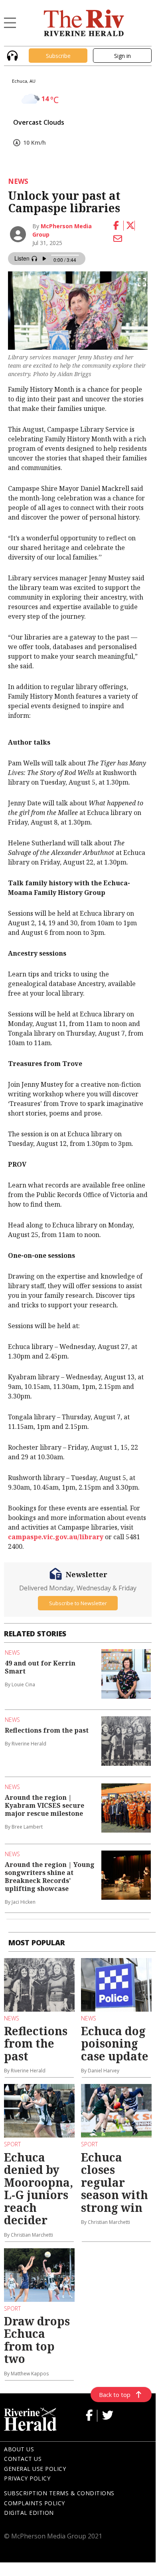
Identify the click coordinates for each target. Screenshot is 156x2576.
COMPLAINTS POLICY (35, 2503)
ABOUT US (19, 2449)
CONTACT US (23, 2459)
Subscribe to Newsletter (78, 1603)
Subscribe (58, 56)
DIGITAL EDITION (29, 2513)
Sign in (122, 56)
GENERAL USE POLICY (35, 2469)
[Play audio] (11, 55)
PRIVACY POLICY (27, 2478)
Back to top (115, 2395)
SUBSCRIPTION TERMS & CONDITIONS (59, 2493)
